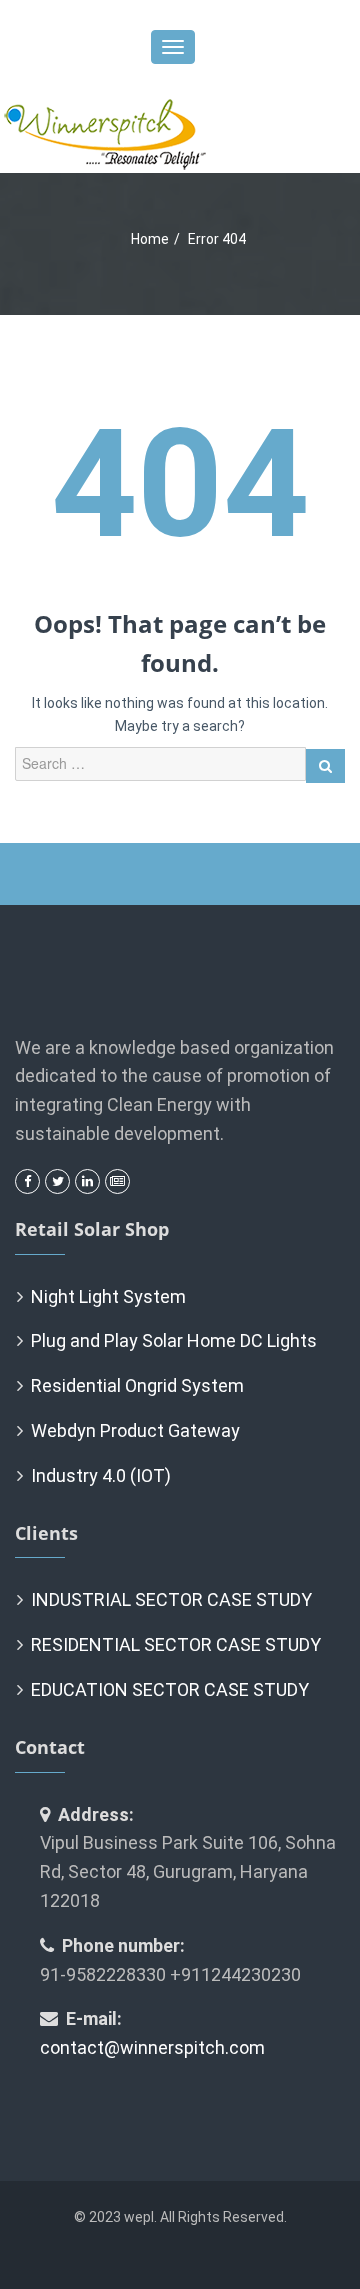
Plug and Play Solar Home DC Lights (174, 1340)
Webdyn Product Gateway (135, 1430)
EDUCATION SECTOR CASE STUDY (170, 1689)
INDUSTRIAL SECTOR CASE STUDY (171, 1599)
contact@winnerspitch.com (152, 2047)
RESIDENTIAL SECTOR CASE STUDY (176, 1644)
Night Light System (108, 1296)
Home (150, 239)
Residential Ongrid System (137, 1385)
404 (180, 485)
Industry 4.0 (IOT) (101, 1475)
